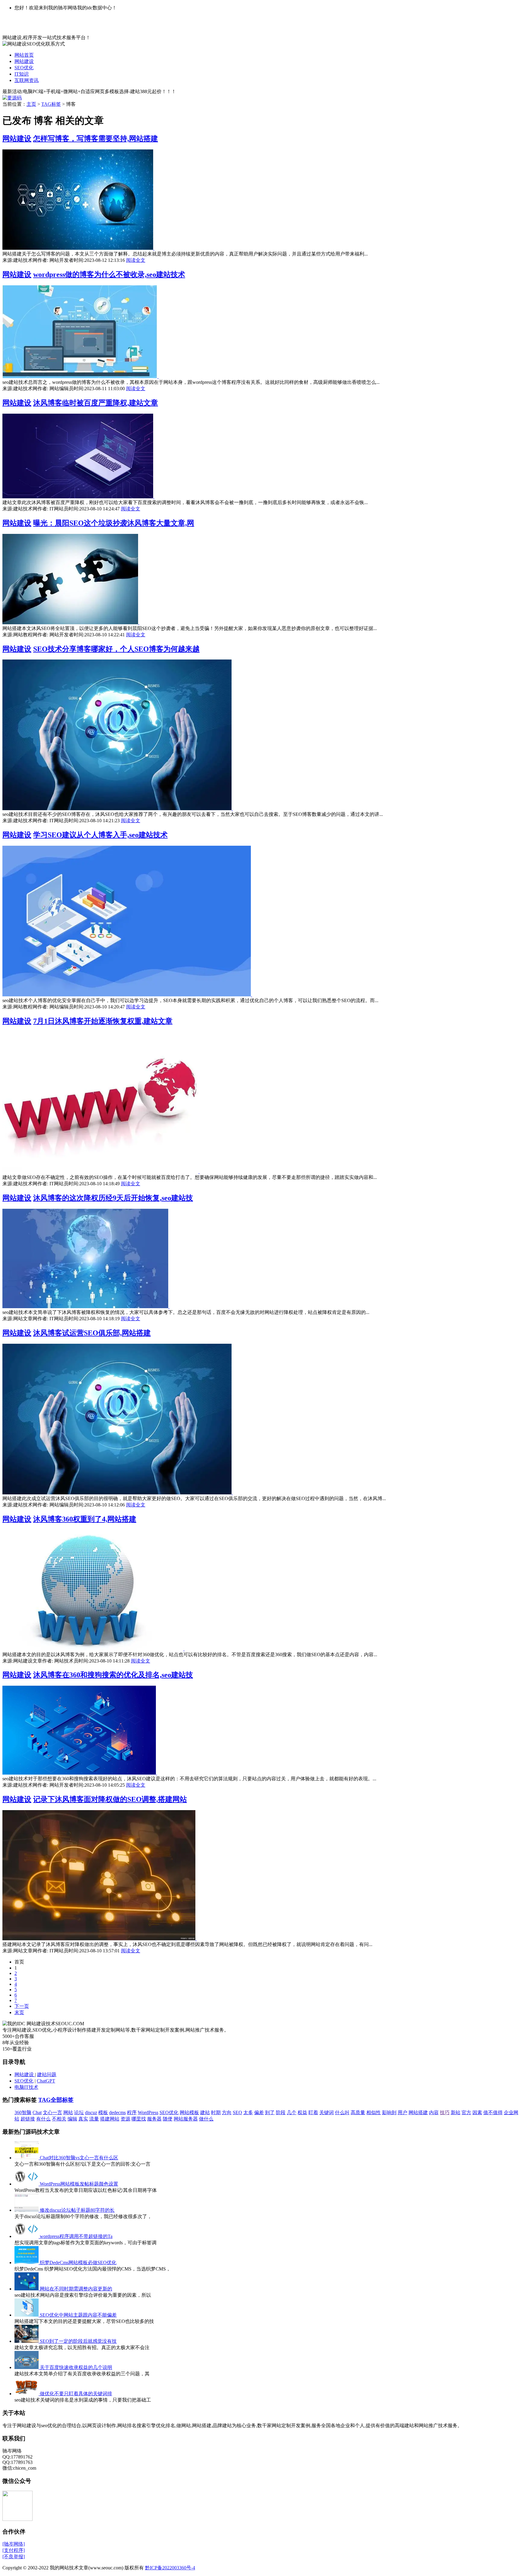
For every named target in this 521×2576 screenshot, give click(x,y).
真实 (83, 2119)
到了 (270, 2112)
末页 (19, 2012)
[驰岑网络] (14, 2544)
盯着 (313, 2112)
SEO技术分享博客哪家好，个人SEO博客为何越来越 (116, 649)
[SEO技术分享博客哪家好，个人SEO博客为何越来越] (118, 809)
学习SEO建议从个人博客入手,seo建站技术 (100, 835)
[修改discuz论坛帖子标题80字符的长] (27, 2210)
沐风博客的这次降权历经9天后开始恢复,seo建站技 (113, 1198)
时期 (216, 2112)
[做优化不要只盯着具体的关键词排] (27, 2394)
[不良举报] (14, 2557)
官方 (466, 2112)
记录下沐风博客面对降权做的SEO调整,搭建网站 (110, 1799)
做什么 (206, 2119)
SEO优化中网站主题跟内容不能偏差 (78, 2315)
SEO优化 (24, 68)
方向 (227, 2112)
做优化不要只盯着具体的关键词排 (76, 2394)
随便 (168, 2119)
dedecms (117, 2112)
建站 (205, 2112)
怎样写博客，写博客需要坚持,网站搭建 (96, 139)
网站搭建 (418, 2112)
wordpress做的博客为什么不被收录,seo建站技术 (109, 274)
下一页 (22, 2006)
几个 (292, 2112)
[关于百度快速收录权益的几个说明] (27, 2367)
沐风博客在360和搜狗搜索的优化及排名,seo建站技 (113, 1675)
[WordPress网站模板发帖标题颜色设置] (27, 2184)
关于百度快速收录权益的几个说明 (76, 2367)
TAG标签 (51, 104)
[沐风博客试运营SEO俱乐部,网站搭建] (118, 1493)
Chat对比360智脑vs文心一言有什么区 (79, 2158)
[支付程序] (14, 2550)
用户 (403, 2112)
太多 (248, 2112)
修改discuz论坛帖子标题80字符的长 (77, 2210)
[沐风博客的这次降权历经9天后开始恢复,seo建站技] (86, 1307)
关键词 (327, 2112)
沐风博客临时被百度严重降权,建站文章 (96, 403)
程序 (132, 2112)
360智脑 (23, 2112)
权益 (302, 2112)
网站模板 (189, 2112)
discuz (91, 2112)
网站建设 (24, 61)
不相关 (59, 2119)
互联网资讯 (27, 80)
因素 (477, 2112)
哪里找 (139, 2119)
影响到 (389, 2112)
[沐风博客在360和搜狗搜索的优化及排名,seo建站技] (80, 1773)
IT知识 (22, 74)
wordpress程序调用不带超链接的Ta (76, 2236)
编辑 (72, 2119)
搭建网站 (110, 2119)
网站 (68, 2112)
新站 (456, 2112)
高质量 (358, 2112)
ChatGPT (46, 2081)
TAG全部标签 (56, 2100)
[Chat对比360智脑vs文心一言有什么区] (27, 2158)
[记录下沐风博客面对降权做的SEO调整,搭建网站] (99, 1939)
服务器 (154, 2119)
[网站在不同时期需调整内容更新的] (27, 2289)
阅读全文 (136, 260)
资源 (125, 2119)
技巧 (445, 2112)
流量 (94, 2119)
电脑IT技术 (26, 2087)
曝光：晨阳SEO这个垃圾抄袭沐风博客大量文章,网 (114, 523)
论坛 (79, 2112)
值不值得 (493, 2112)
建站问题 (47, 2075)
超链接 (28, 2119)
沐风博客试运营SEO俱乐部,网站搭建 (92, 1333)
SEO (237, 2112)
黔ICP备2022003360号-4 (170, 2568)
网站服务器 (186, 2119)
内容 (434, 2112)
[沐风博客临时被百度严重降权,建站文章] (78, 497)
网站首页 (24, 55)
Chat (37, 2112)
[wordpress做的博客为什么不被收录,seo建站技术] (81, 376)
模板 (103, 2112)
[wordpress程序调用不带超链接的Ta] (27, 2236)
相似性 (374, 2112)
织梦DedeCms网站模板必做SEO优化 (78, 2263)
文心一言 (52, 2112)
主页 (31, 104)
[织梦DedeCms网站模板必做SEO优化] (27, 2263)
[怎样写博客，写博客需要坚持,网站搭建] (78, 248)
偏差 (259, 2112)
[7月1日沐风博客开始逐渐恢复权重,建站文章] (101, 1172)
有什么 (43, 2119)
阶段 (281, 2112)
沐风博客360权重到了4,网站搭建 (85, 1519)
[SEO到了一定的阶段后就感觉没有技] (27, 2341)
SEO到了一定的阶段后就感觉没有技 (78, 2341)
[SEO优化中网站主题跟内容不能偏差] (27, 2315)
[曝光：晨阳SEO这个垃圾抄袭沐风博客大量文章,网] (71, 623)
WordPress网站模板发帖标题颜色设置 (79, 2184)
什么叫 (342, 2112)
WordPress (148, 2112)
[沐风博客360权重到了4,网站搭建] (93, 1649)
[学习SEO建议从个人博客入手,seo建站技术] (127, 995)
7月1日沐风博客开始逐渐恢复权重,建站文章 (103, 1021)
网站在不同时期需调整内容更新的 (76, 2289)
